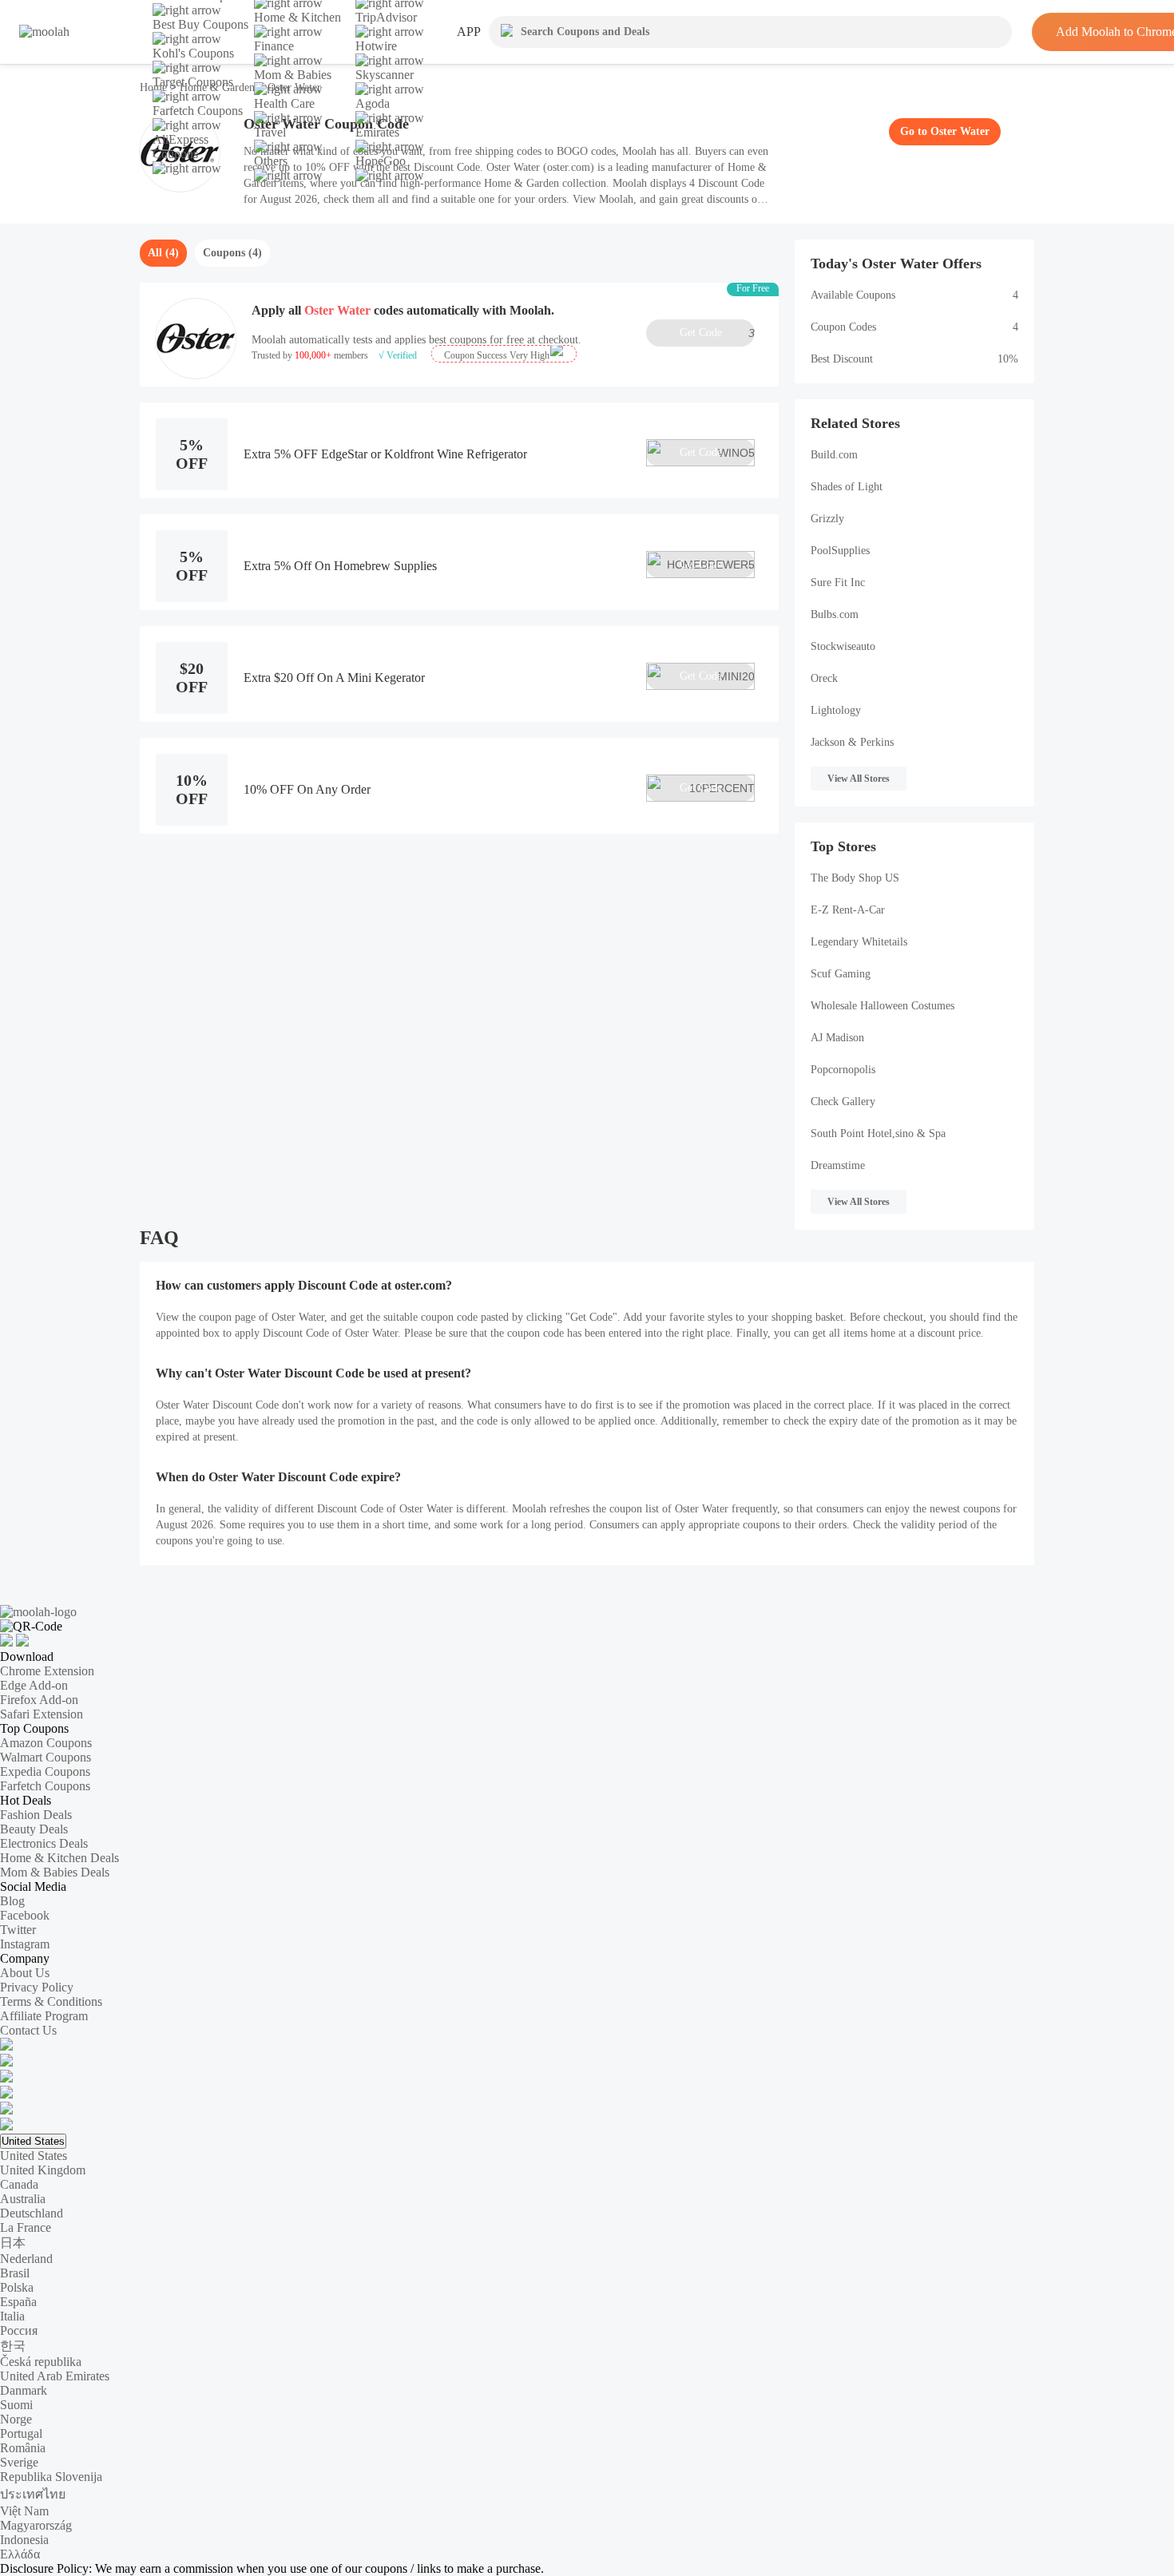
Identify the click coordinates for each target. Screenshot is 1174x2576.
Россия (19, 2330)
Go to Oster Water (945, 131)
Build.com (834, 455)
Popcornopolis (843, 1070)
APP (469, 32)
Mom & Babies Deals (55, 1872)
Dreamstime (838, 1165)
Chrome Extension (47, 1671)
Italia (12, 2316)
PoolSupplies (840, 551)
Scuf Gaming (841, 974)
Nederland (26, 2259)
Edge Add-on (34, 1685)
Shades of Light (847, 487)
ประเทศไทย (33, 2494)
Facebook (25, 1915)
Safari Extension (42, 1714)
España (18, 2302)
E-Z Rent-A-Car (848, 910)
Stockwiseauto (843, 646)
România (23, 2448)
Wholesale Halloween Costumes (882, 1006)
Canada (19, 2184)
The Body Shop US (855, 878)
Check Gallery (843, 1102)
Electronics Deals (44, 1843)
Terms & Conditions (51, 2001)
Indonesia (24, 2540)
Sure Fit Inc (838, 583)
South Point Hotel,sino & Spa (878, 1133)
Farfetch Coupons (45, 1786)
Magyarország (36, 2525)
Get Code (717, 333)
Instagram (25, 1944)
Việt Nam (24, 2511)
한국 (13, 2346)
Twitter (18, 1930)
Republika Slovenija (51, 2477)
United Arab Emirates (55, 2376)
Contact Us (28, 2030)
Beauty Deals (34, 1829)
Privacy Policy (37, 1987)
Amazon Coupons (46, 1743)
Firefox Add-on (39, 1700)
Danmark (24, 2390)
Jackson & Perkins (852, 742)
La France (26, 2227)
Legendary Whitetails (859, 942)
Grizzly (827, 519)
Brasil (15, 2273)
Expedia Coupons (45, 1771)
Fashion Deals (36, 1815)
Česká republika (41, 2362)
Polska (17, 2287)
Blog (12, 1901)
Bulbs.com (835, 614)
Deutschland (32, 2213)
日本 (13, 2243)
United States (33, 2141)
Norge (16, 2419)
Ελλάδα (20, 2554)
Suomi (16, 2405)
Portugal (21, 2433)
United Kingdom (43, 2170)
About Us (25, 1973)
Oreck (824, 678)
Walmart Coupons (46, 1757)
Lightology (836, 710)
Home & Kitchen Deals (59, 1858)
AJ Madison (837, 1038)
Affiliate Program (44, 2016)
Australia (23, 2199)
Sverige (19, 2462)
